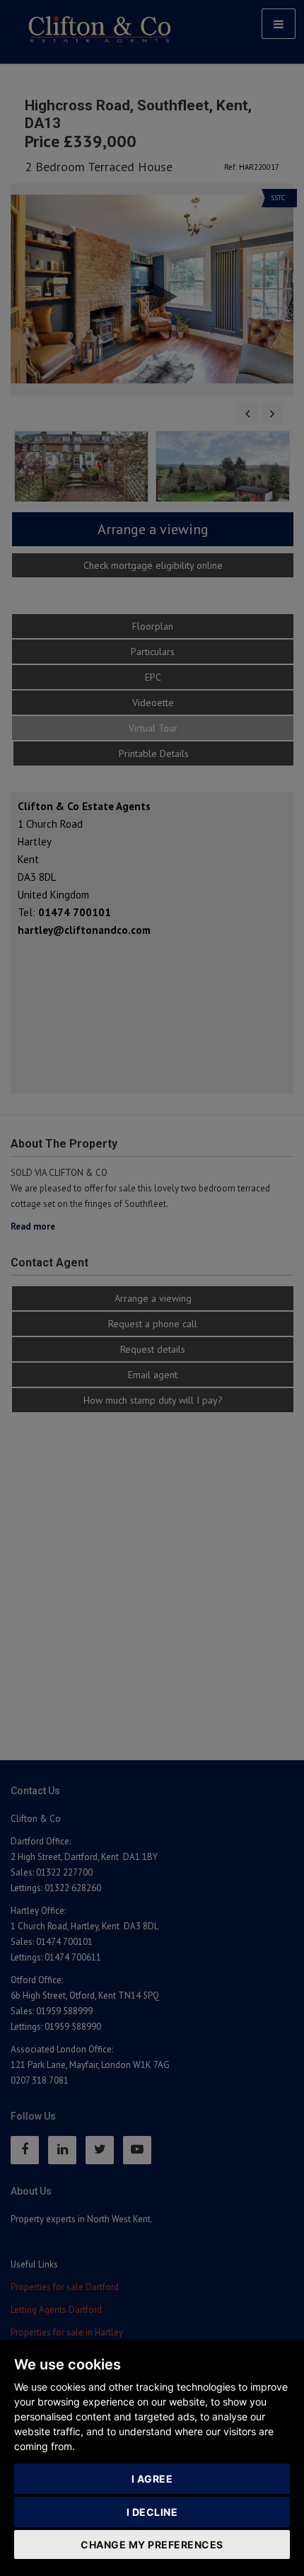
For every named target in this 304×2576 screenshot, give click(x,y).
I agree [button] (152, 2479)
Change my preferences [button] (152, 2545)
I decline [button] (152, 2512)
